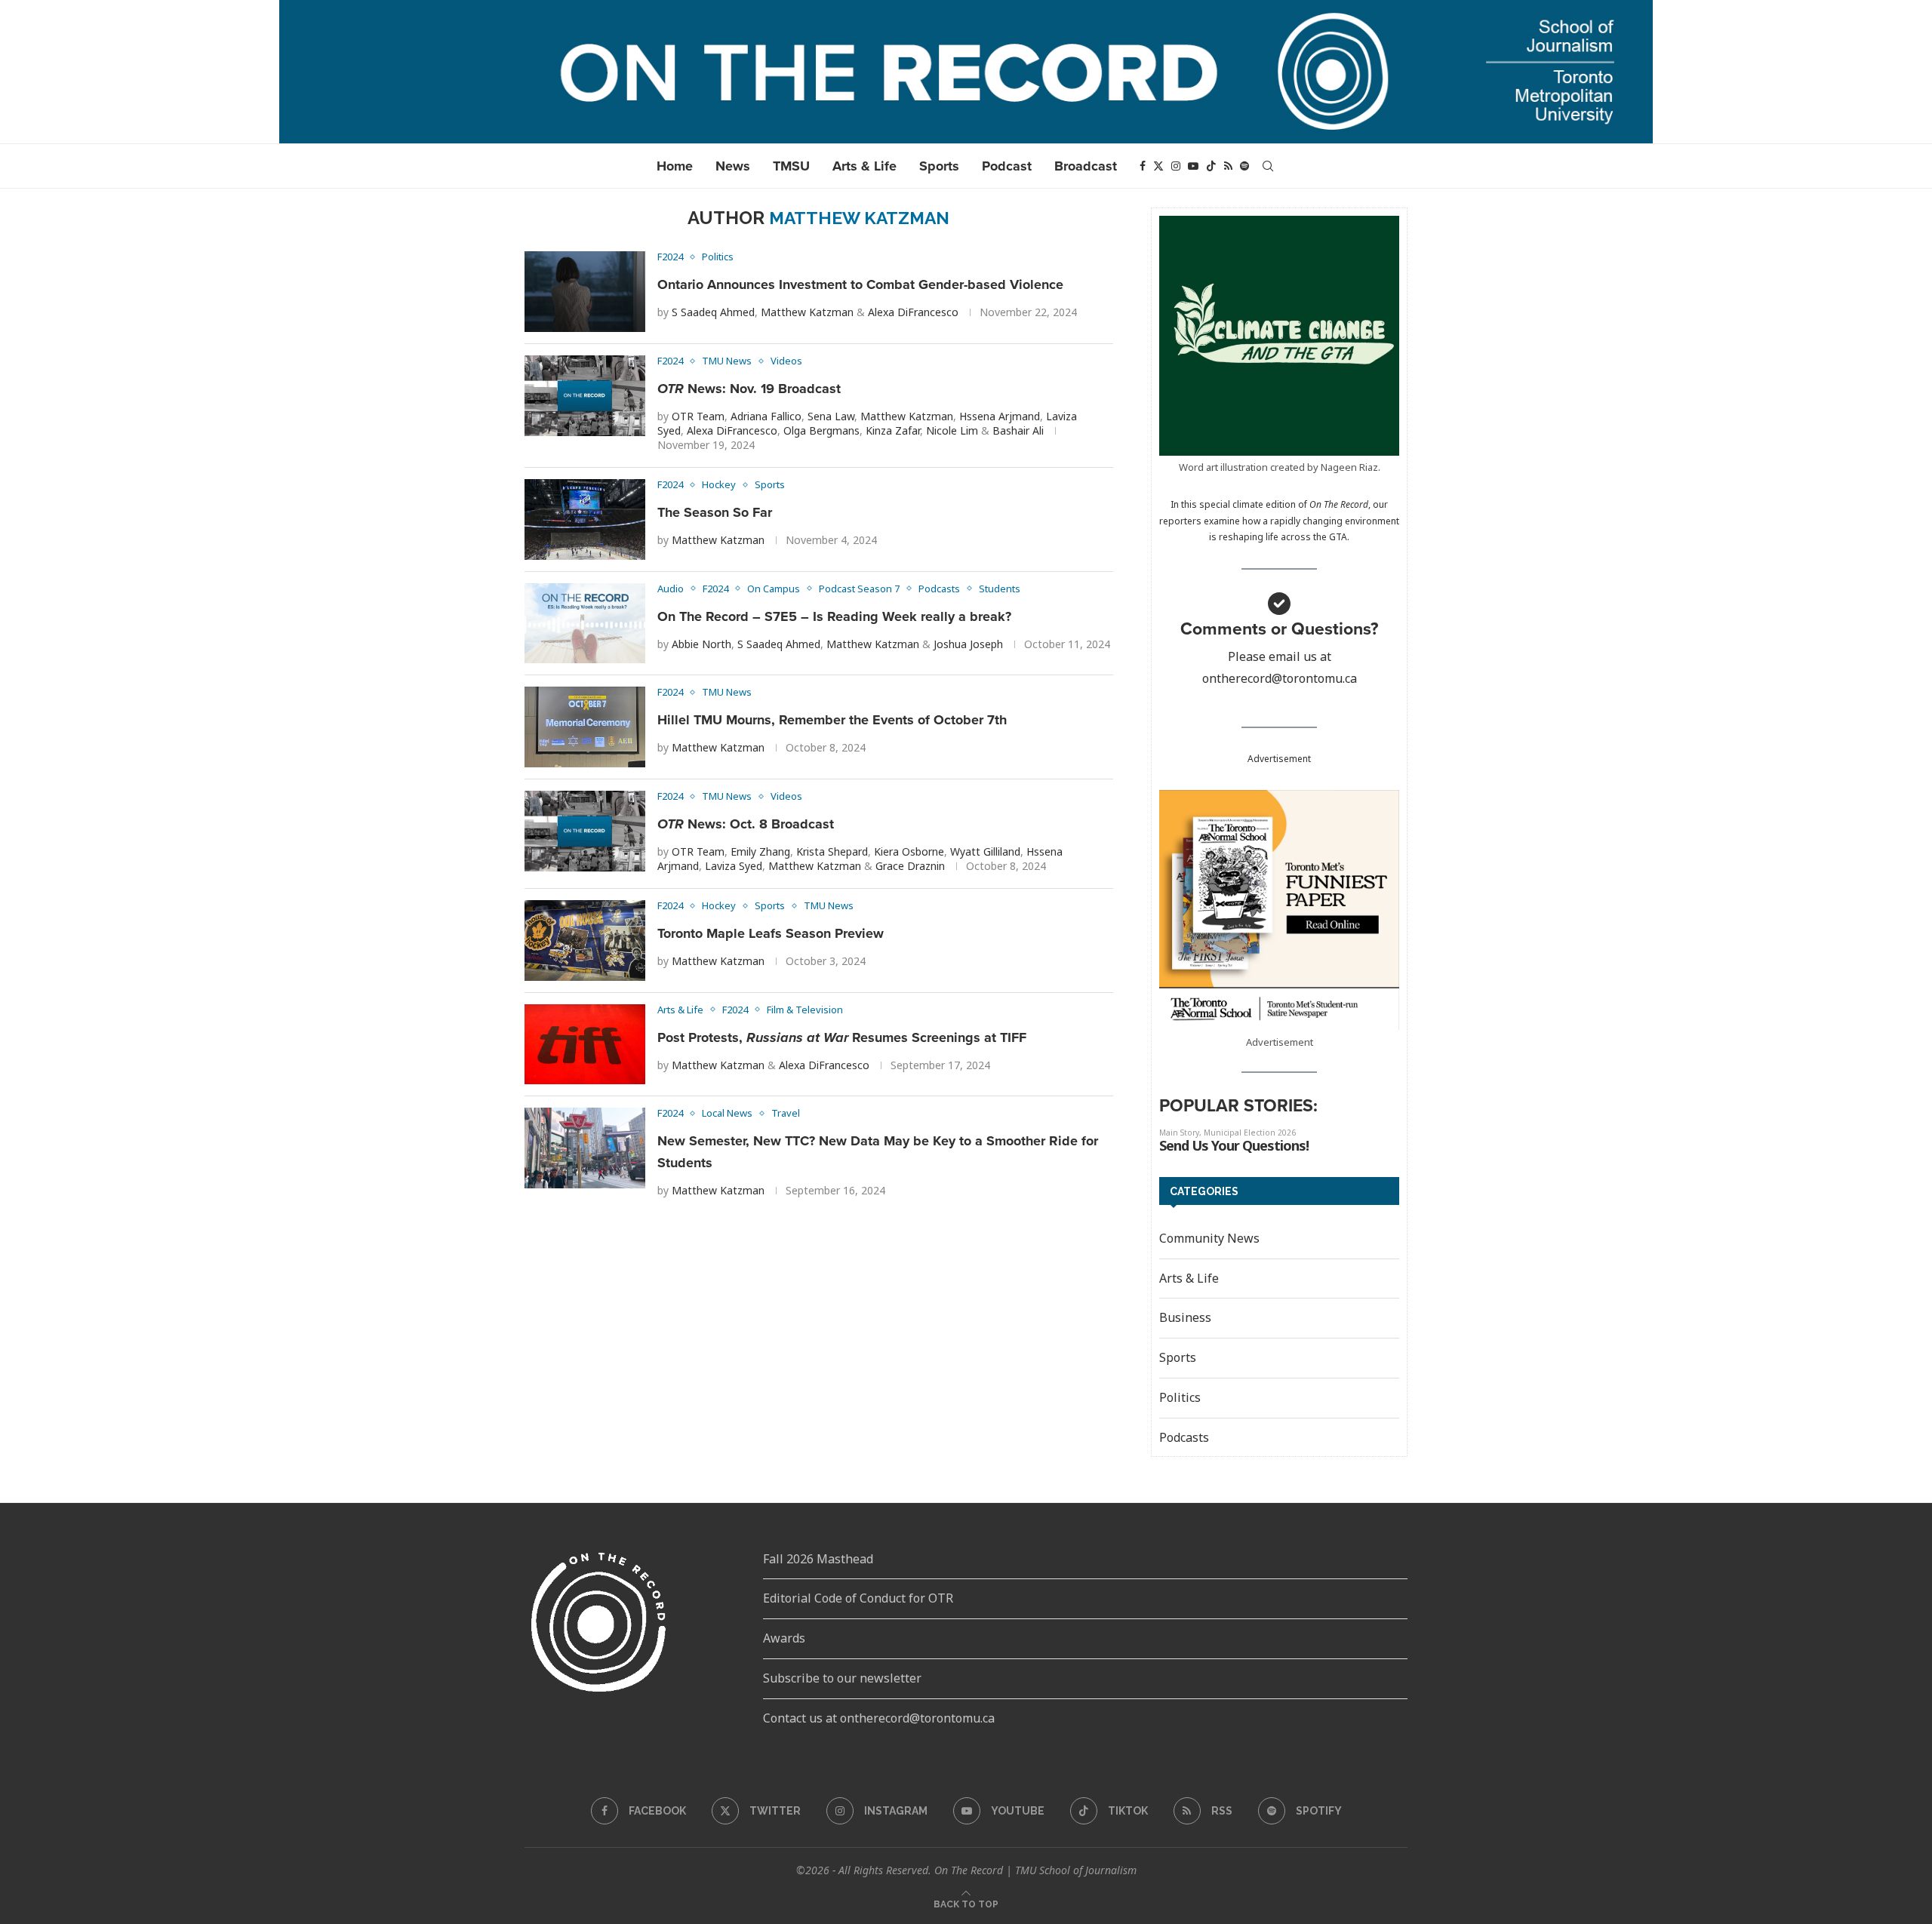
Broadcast (1086, 166)
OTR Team (698, 416)
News (733, 166)
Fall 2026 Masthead (818, 1559)
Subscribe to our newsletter (842, 1678)
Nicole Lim (952, 430)
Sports (939, 166)
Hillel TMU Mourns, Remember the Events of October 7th (832, 720)
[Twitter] (1158, 166)
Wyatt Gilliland (985, 851)
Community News (1209, 1238)
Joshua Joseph (968, 644)
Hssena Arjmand (1000, 416)
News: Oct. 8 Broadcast (746, 824)
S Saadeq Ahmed (713, 312)
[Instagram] (1176, 166)
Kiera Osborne (909, 851)
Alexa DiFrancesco (913, 312)
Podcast (1007, 166)
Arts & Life (864, 166)
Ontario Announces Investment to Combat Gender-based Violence (860, 284)
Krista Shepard (832, 851)
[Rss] (1228, 166)
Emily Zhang (760, 851)
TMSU (791, 166)
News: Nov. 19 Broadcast (749, 389)
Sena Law (831, 416)
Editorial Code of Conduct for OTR (858, 1598)
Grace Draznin (910, 866)
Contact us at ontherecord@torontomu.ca (879, 1718)
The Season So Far (715, 512)
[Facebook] (1143, 166)
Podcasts (1184, 1437)
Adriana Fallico (766, 416)
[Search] (1268, 166)
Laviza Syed (734, 866)
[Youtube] (1193, 166)
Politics (1180, 1397)
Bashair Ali (1018, 430)
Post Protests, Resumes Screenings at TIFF (842, 1037)
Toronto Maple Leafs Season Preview (771, 933)
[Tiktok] (1211, 166)
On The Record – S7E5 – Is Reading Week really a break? (834, 616)
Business (1185, 1317)
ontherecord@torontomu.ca (1280, 678)
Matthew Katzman (807, 312)
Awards (784, 1638)
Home (675, 166)
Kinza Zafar (893, 430)
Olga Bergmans (821, 430)
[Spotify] (1244, 166)
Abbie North (701, 644)
